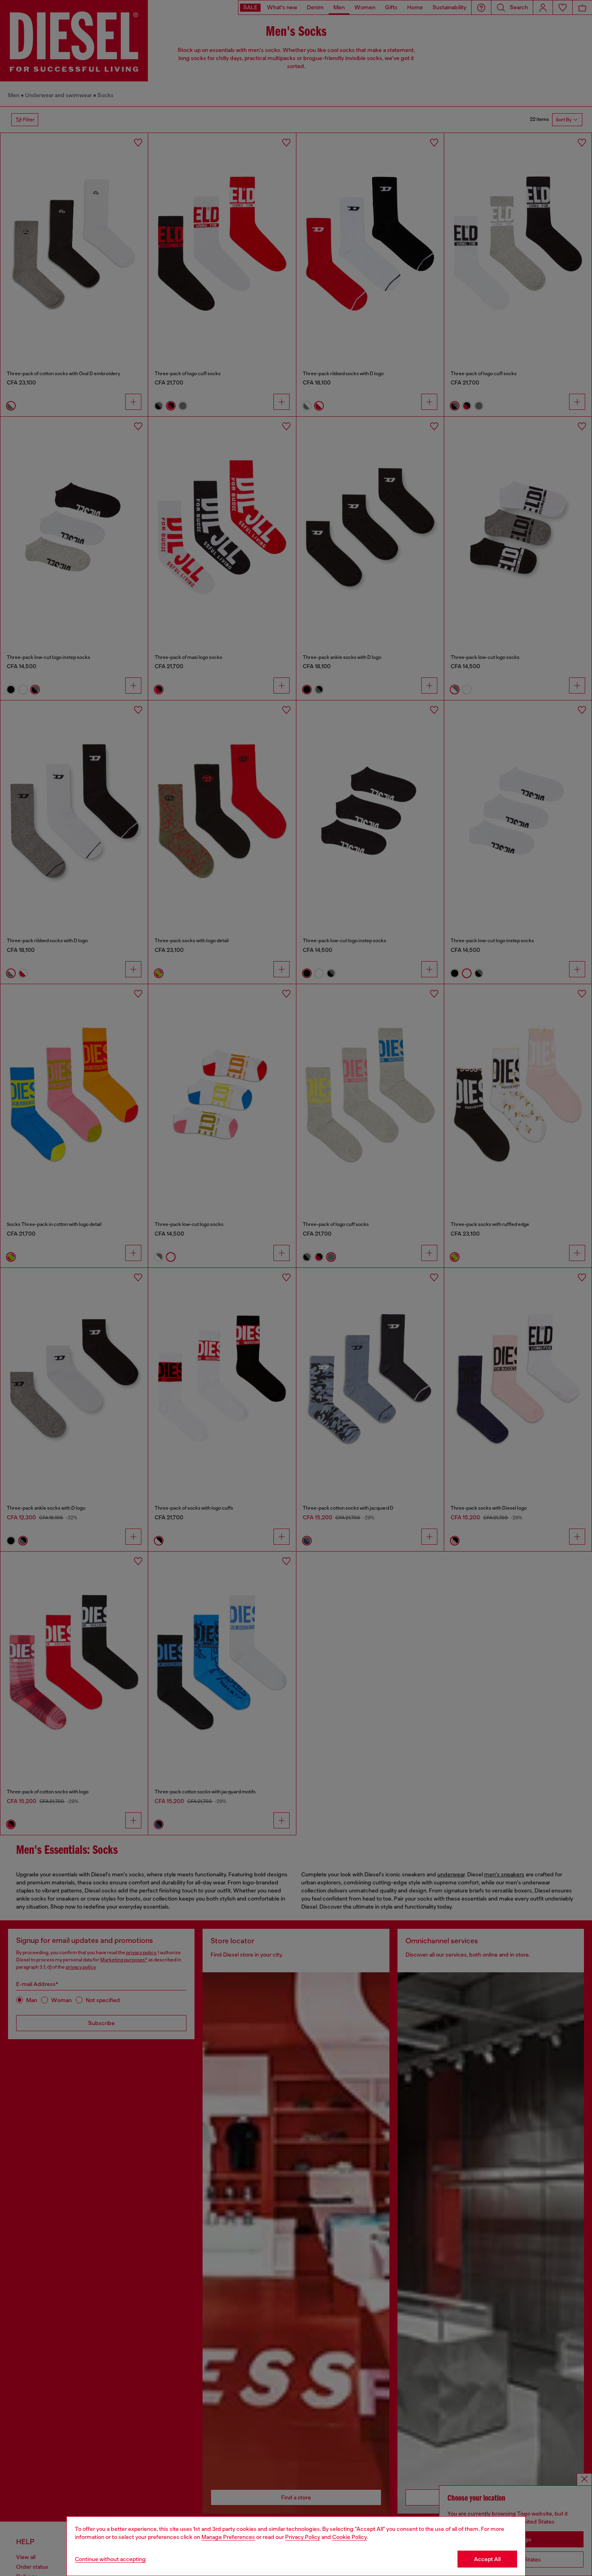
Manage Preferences (228, 2537)
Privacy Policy (303, 2537)
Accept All (487, 2559)
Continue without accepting (110, 2559)
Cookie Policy (350, 2537)
